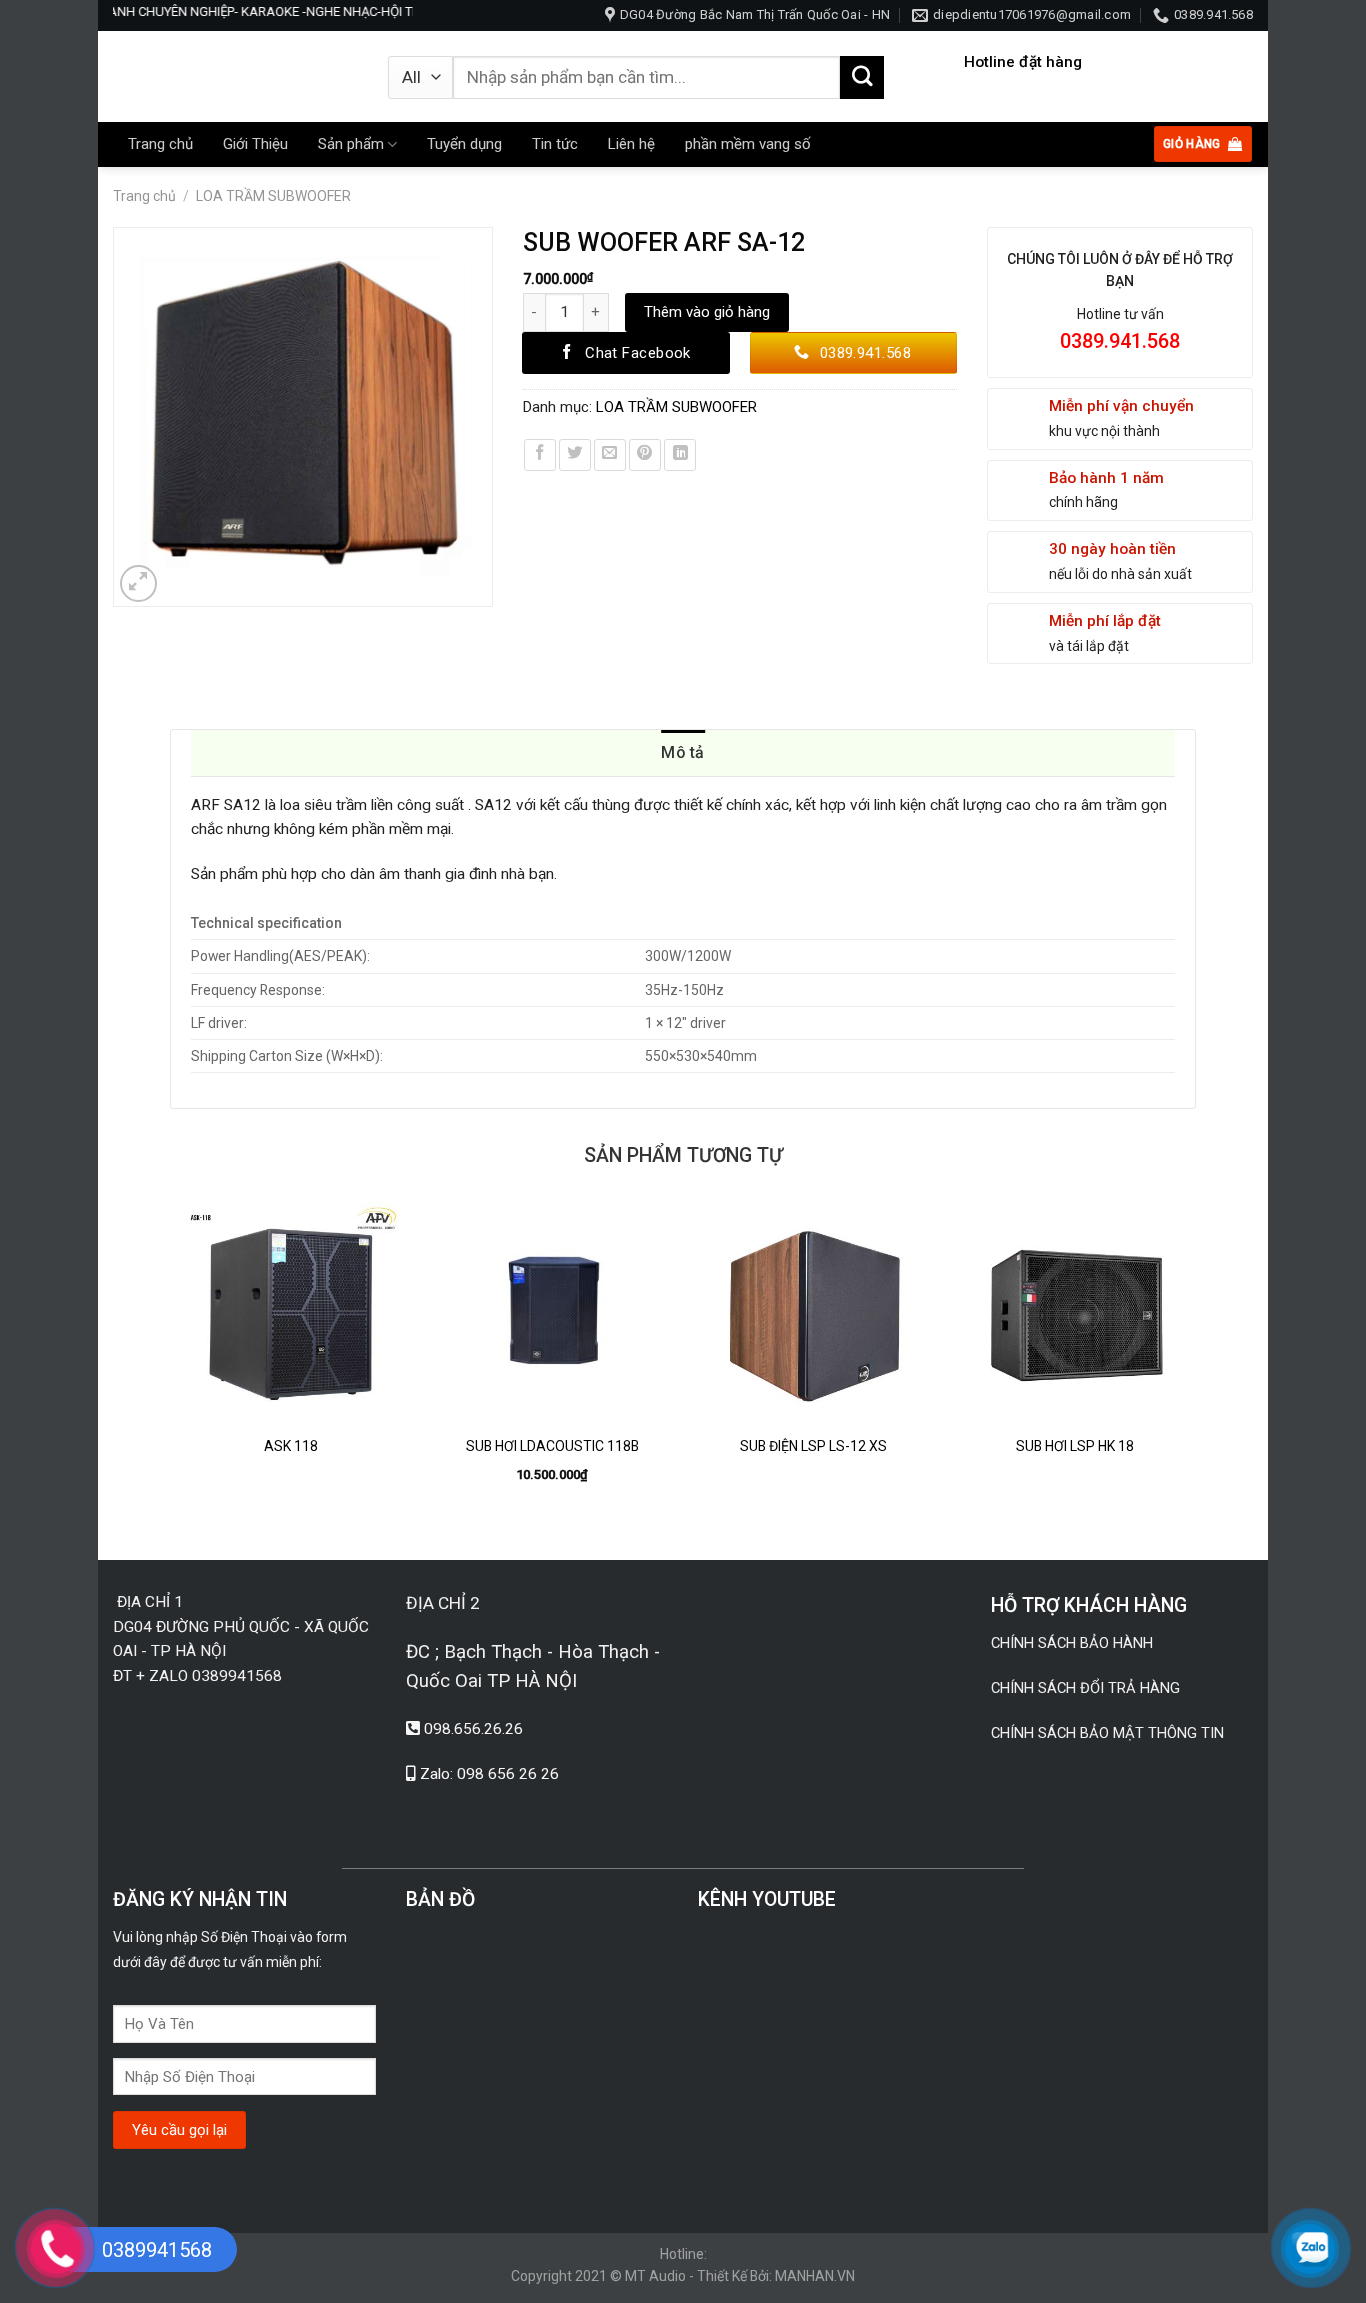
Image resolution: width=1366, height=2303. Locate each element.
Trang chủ (160, 144)
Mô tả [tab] (683, 752)
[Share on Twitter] (575, 455)
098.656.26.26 (473, 1729)
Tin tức (555, 144)
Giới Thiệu (255, 144)
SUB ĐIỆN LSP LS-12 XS (813, 1446)
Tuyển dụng (464, 144)
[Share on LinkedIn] (680, 455)
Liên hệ (631, 144)
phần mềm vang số (748, 144)
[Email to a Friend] (610, 455)
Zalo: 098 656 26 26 (489, 1774)
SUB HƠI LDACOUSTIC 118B (552, 1446)
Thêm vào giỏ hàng (707, 312)
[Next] (1195, 1364)
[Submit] (862, 78)
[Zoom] (139, 584)
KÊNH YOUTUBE (767, 1899)
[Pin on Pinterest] (645, 455)
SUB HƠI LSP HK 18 (1075, 1446)
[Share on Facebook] (540, 455)
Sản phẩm (351, 144)
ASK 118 (291, 1446)
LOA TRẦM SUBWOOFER (273, 196)
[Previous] (171, 1364)
